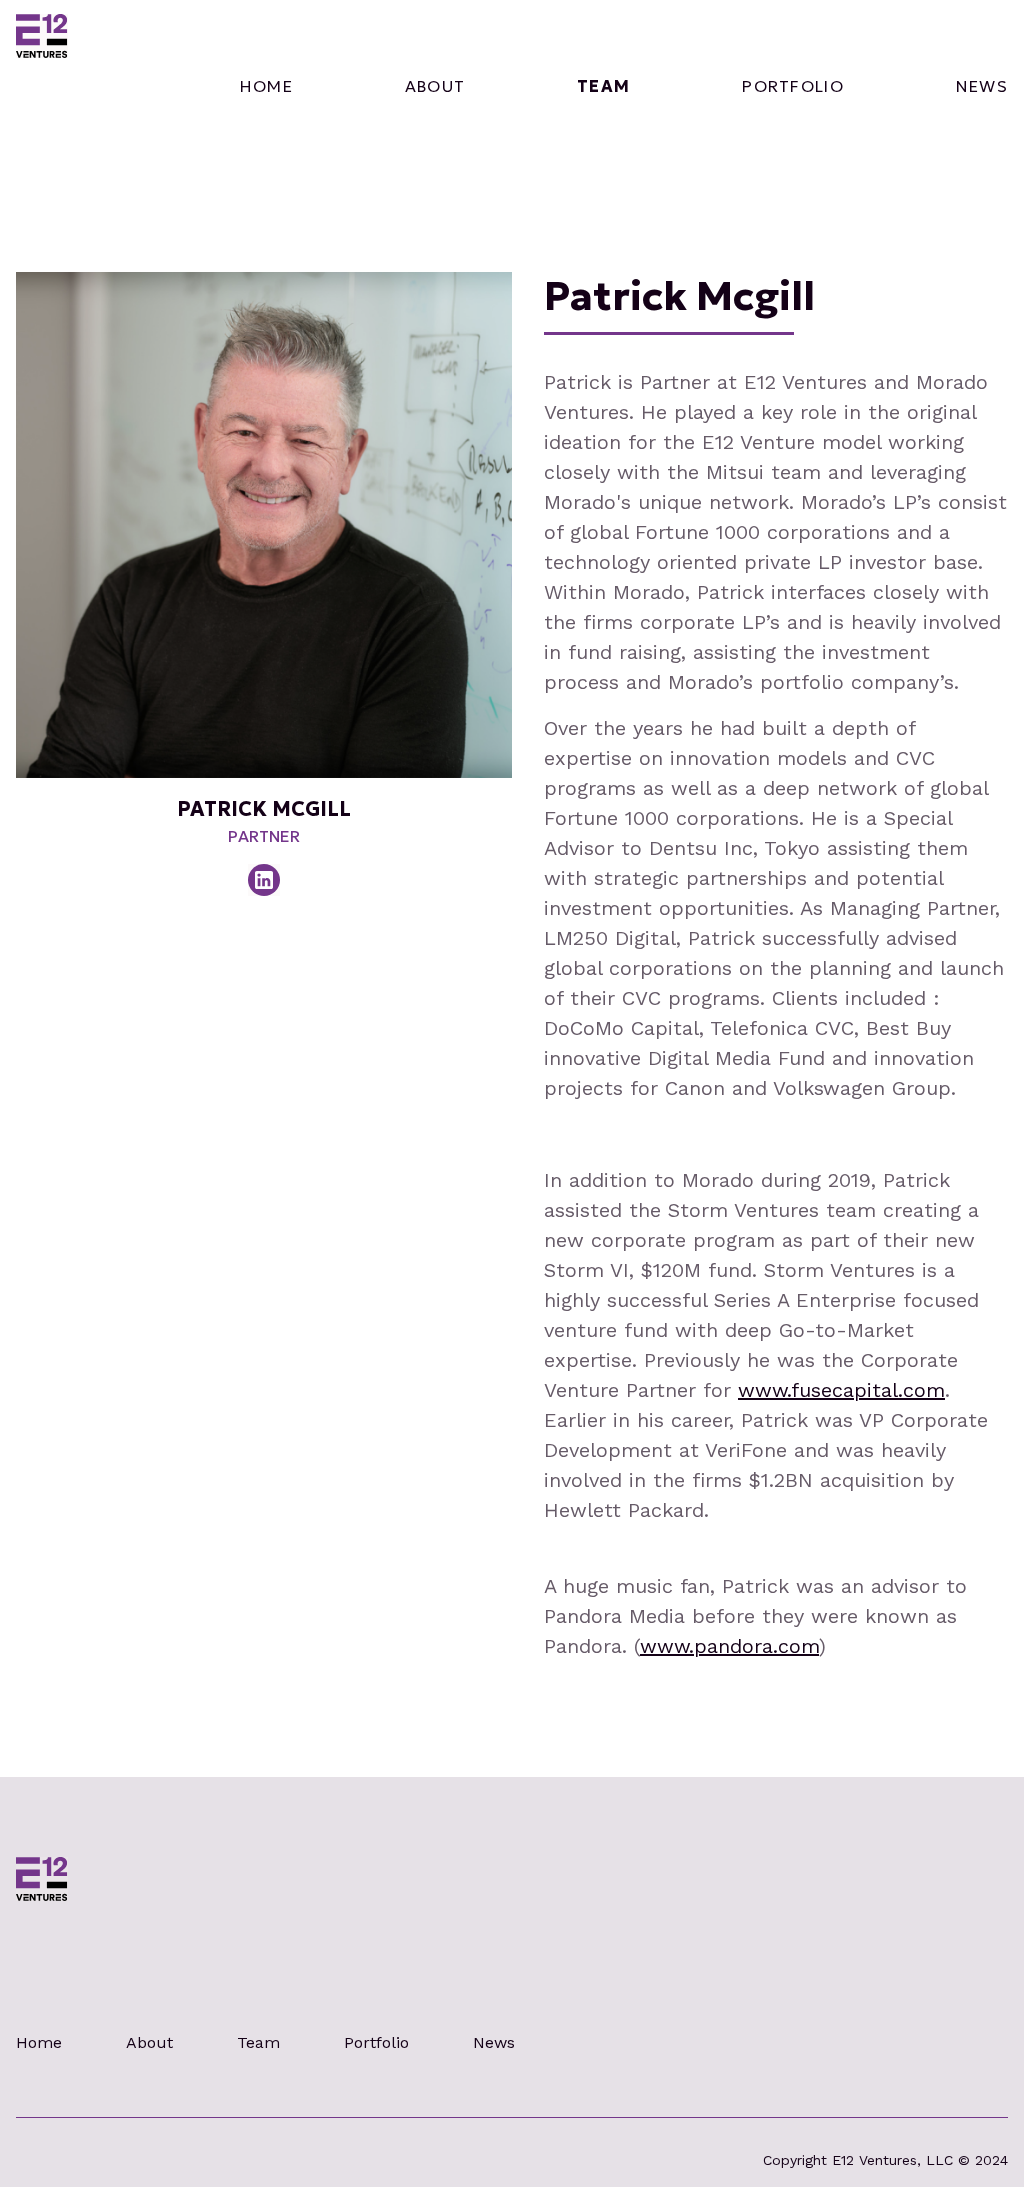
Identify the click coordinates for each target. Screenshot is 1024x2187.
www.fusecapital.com (841, 1390)
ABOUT (435, 86)
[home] (42, 86)
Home (266, 86)
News (982, 86)
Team (603, 86)
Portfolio (793, 86)
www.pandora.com (729, 1646)
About (149, 2042)
